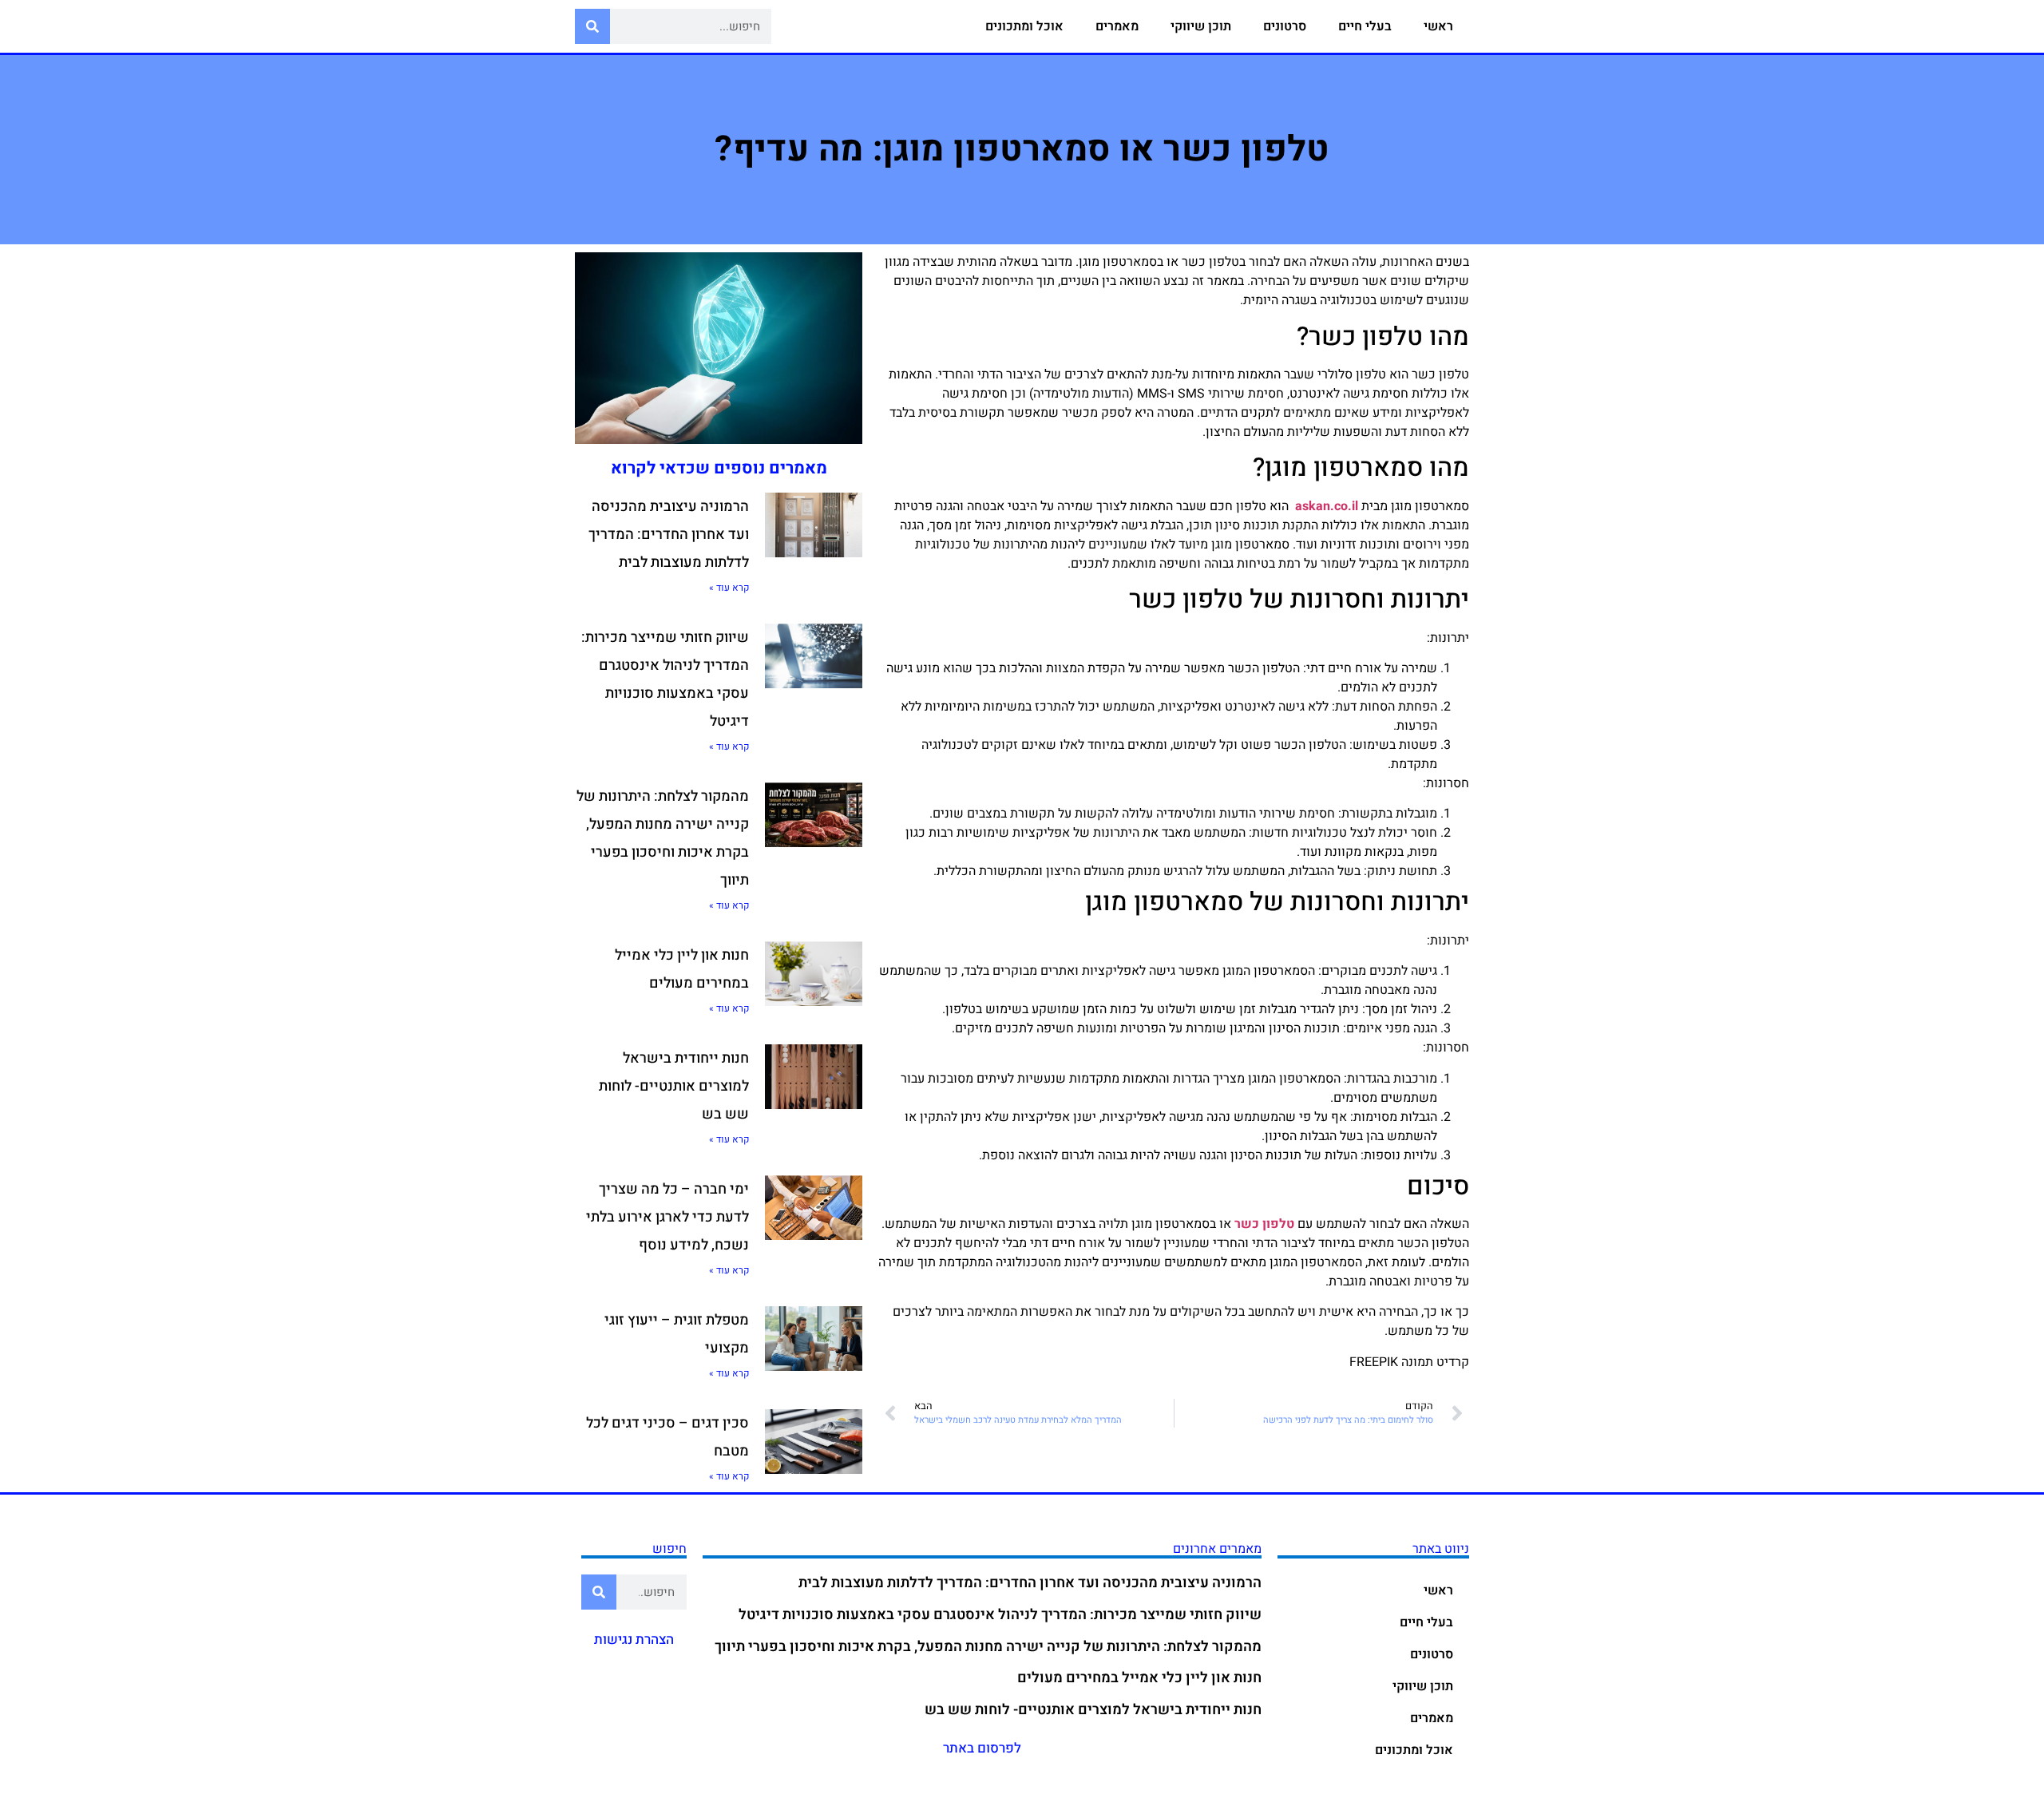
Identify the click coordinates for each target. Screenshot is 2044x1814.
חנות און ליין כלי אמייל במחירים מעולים (1139, 1678)
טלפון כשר (1264, 1224)
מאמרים (1117, 26)
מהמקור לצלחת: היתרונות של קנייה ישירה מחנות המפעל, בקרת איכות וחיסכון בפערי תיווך (988, 1647)
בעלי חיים (1365, 26)
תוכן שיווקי (1201, 26)
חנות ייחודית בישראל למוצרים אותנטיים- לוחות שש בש (674, 1086)
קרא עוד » (729, 588)
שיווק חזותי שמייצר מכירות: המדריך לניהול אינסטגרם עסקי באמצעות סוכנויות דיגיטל (1000, 1615)
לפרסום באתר (982, 1748)
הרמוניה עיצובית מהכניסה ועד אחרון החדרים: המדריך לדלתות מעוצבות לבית (669, 535)
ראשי (1438, 26)
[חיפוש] (592, 26)
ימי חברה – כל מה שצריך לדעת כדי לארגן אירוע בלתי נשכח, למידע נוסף (667, 1217)
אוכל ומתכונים (1024, 26)
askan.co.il (1327, 506)
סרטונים (1285, 26)
